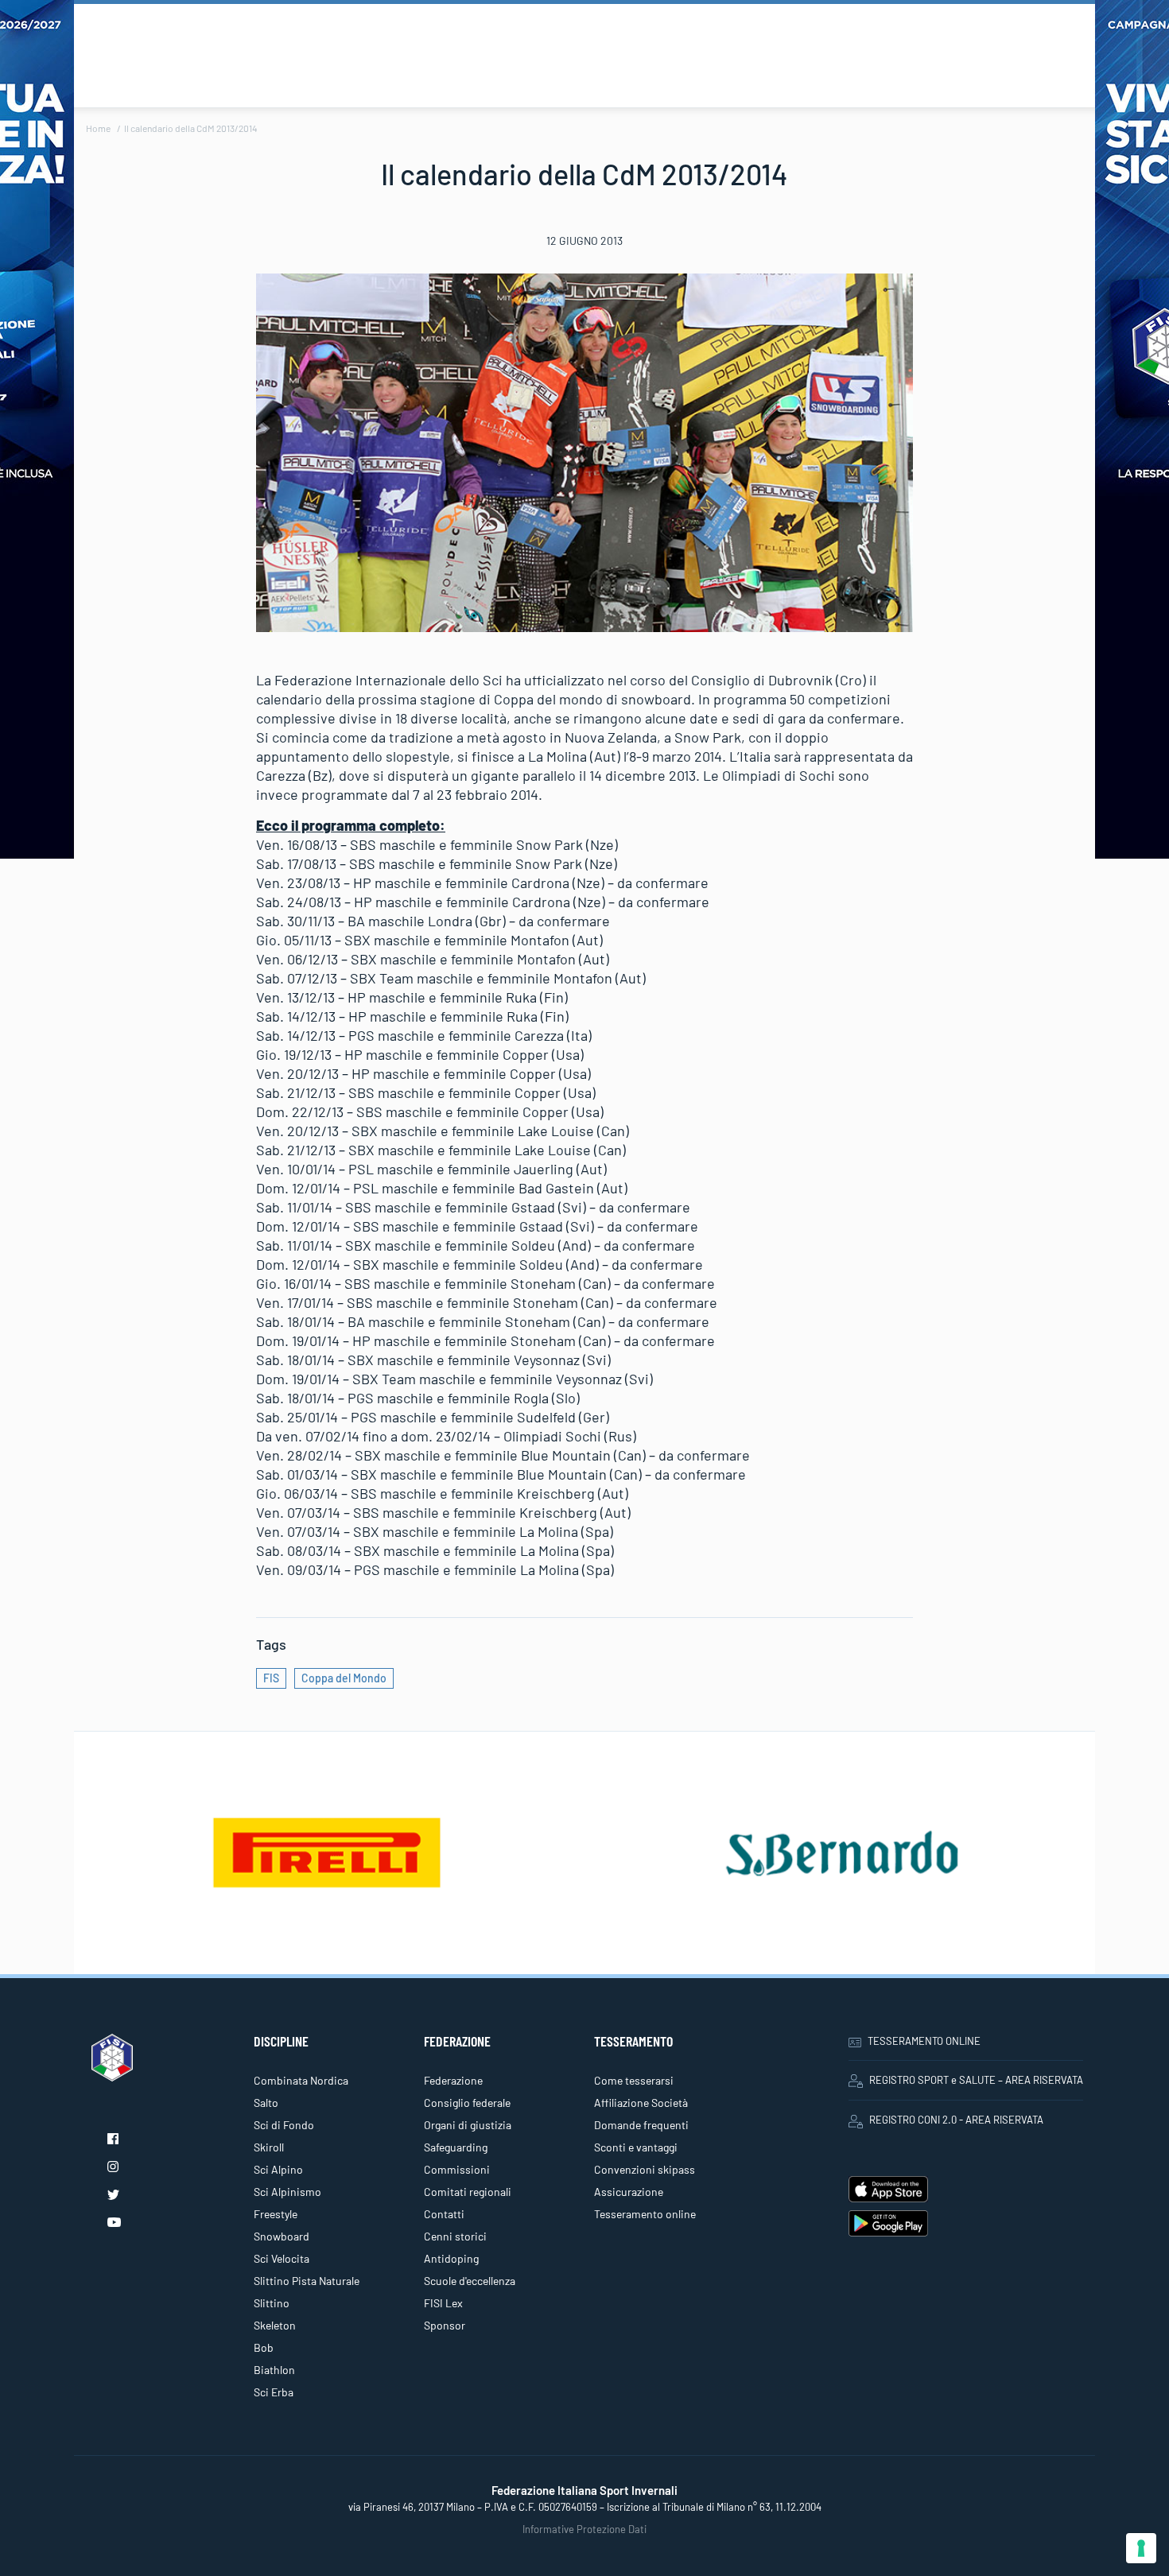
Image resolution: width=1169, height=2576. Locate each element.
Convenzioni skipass (645, 2169)
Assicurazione (629, 2192)
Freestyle (276, 2214)
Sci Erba (274, 2392)
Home (98, 128)
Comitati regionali (468, 2192)
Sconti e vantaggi (636, 2147)
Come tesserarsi (634, 2080)
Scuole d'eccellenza (470, 2281)
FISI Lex (443, 2303)
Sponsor (445, 2325)
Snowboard (282, 2236)
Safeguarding (456, 2147)
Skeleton (275, 2325)
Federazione (453, 2080)
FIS (271, 1678)
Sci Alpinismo (287, 2192)
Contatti (444, 2214)
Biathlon (274, 2370)
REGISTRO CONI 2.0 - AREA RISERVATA (956, 2120)
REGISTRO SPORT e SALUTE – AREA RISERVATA (976, 2080)
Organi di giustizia (468, 2125)
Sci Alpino (278, 2169)
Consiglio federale (467, 2103)
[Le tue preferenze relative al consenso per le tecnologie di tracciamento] (1141, 2548)
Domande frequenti (641, 2125)
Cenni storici (455, 2236)
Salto (266, 2103)
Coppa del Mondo (344, 1678)
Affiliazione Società (641, 2103)
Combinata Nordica (301, 2080)
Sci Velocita (282, 2258)
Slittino (272, 2303)
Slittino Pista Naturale (307, 2281)
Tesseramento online (645, 2214)
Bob (264, 2347)
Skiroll (269, 2147)
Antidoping (451, 2258)
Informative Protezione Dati (584, 2529)
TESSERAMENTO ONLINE (924, 2041)
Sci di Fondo (284, 2125)
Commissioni (457, 2169)
